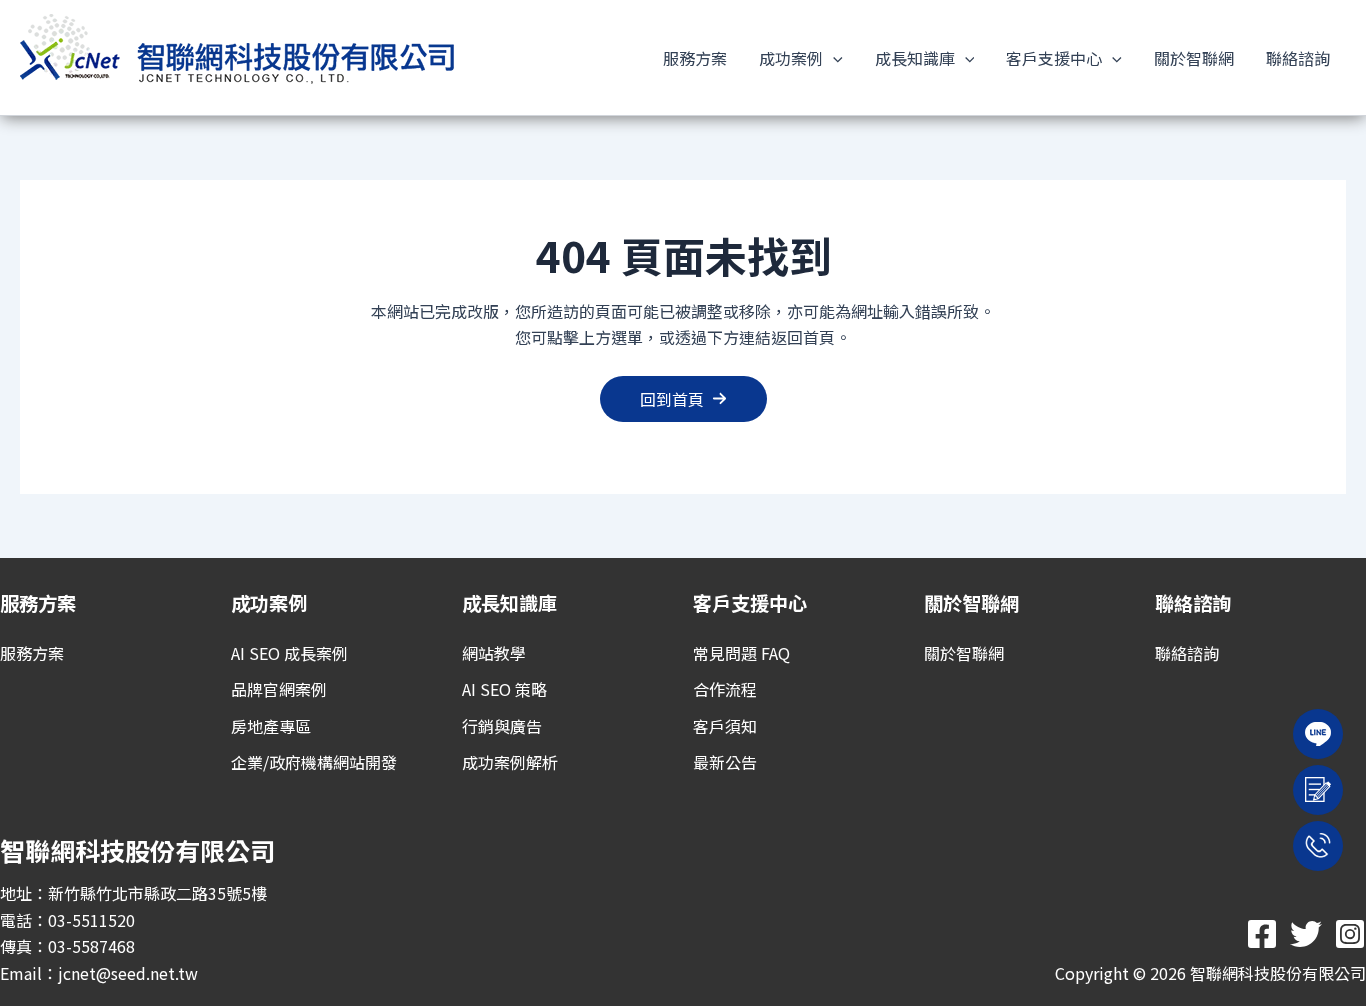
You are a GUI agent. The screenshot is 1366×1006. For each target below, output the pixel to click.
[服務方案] (32, 653)
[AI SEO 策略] (504, 689)
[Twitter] (1306, 934)
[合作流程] (725, 689)
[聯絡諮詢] (1187, 653)
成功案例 (791, 58)
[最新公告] (725, 762)
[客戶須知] (725, 726)
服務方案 (695, 58)
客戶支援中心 (1054, 58)
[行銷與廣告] (502, 726)
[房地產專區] (271, 726)
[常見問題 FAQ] (741, 653)
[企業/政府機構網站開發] (314, 762)
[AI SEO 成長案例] (289, 653)
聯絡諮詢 (1298, 58)
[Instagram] (1350, 934)
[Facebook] (1262, 934)
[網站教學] (494, 653)
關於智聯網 (1194, 58)
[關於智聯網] (964, 653)
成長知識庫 (915, 58)
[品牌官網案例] (279, 689)
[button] (833, 58)
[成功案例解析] (510, 762)
